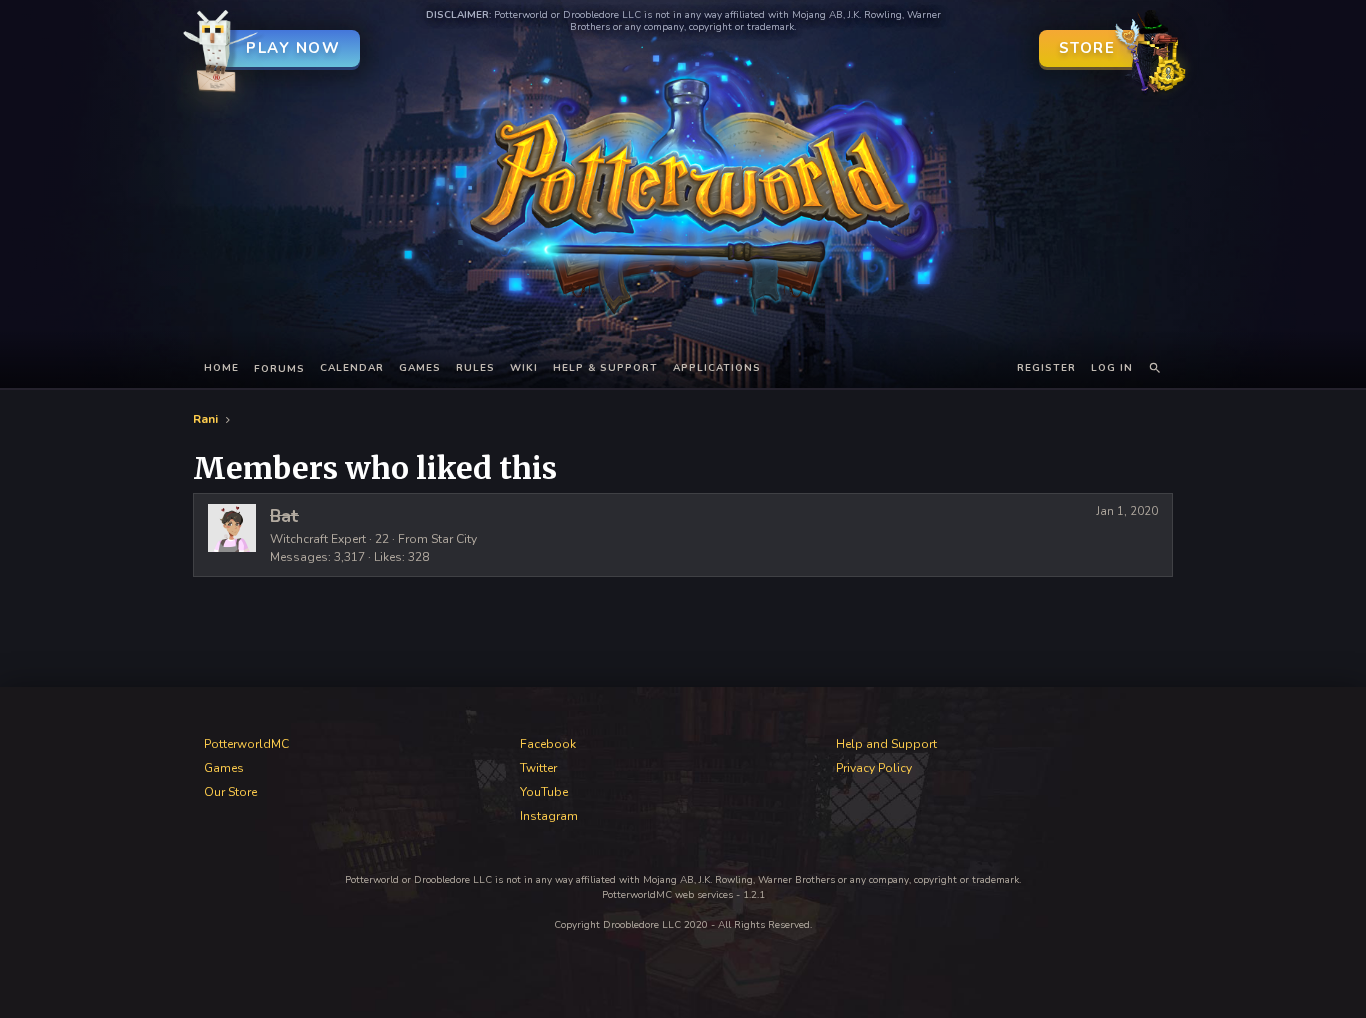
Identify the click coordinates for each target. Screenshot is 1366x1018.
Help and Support (886, 744)
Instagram (549, 816)
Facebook (548, 744)
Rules (475, 368)
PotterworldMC (246, 744)
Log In (1112, 368)
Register (1046, 368)
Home (221, 368)
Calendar (352, 368)
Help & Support (605, 368)
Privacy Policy (874, 768)
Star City (454, 539)
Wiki (524, 368)
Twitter (538, 768)
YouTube (544, 792)
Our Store (230, 792)
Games (420, 368)
